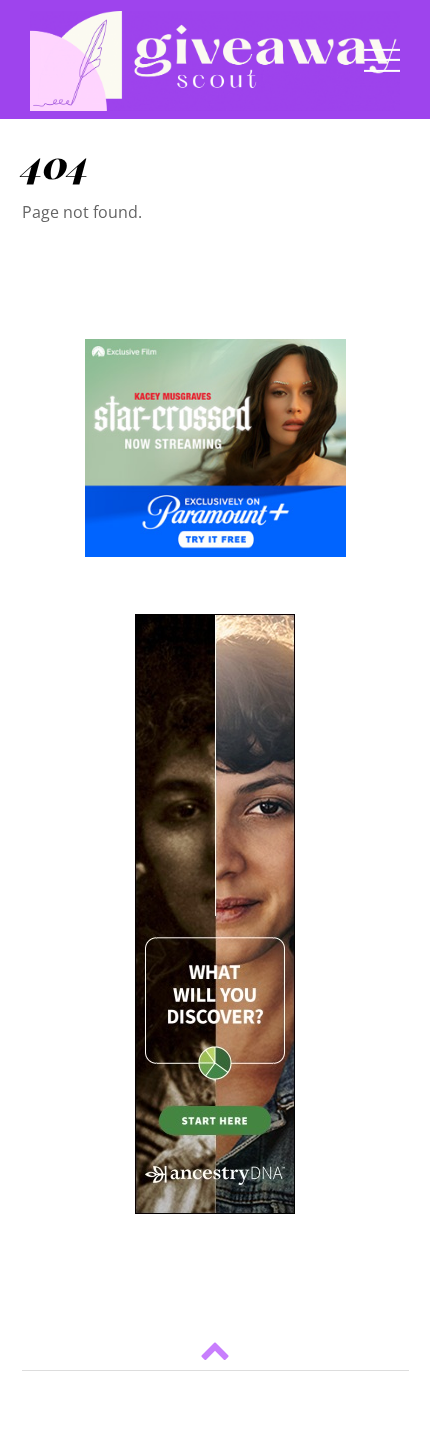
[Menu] (382, 59)
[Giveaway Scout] (215, 100)
